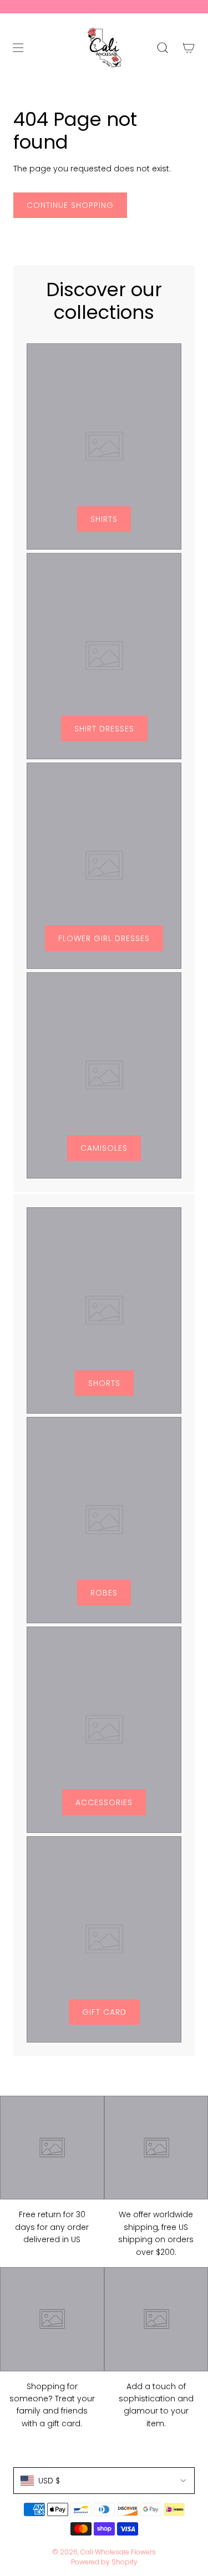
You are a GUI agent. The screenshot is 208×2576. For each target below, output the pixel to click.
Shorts (104, 1383)
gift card (104, 2012)
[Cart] (188, 48)
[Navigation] (18, 48)
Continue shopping (70, 205)
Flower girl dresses (104, 938)
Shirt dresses (104, 729)
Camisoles (104, 1148)
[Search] (162, 48)
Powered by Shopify (104, 2562)
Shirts (104, 519)
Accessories (104, 1802)
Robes (104, 1593)
